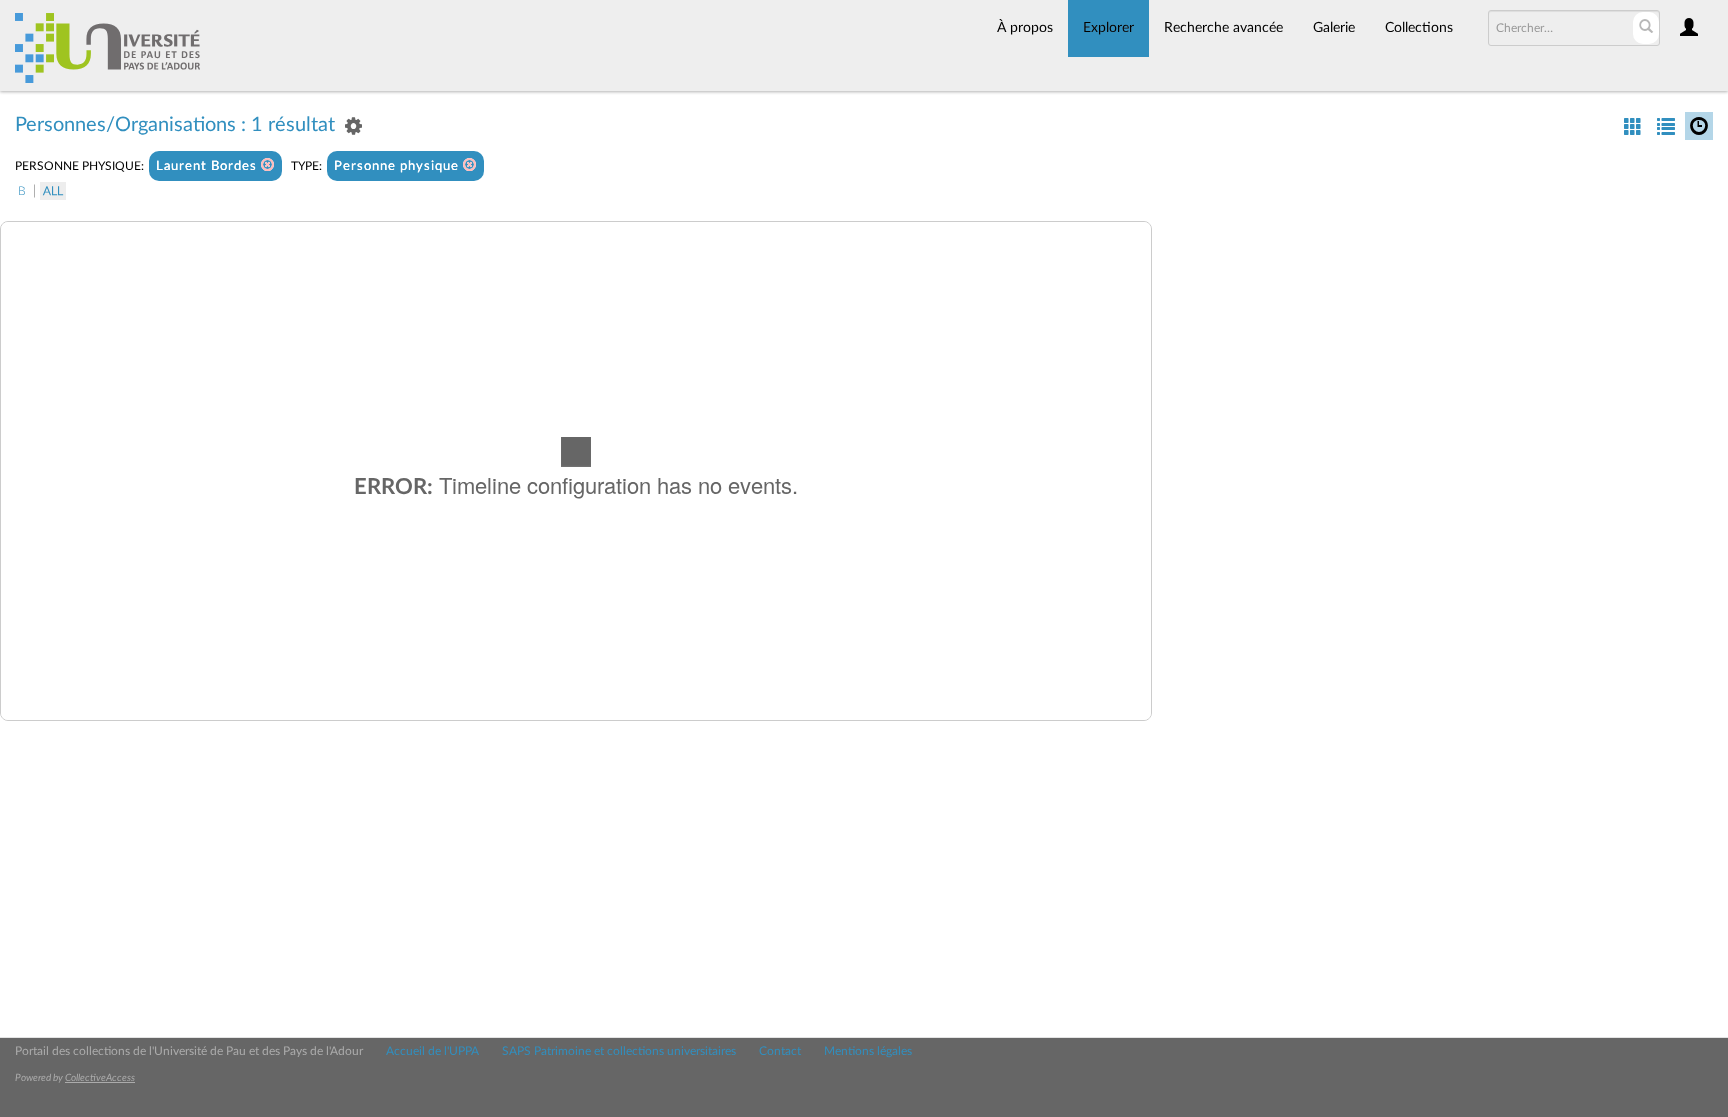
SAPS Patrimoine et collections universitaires (619, 1051)
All (53, 191)
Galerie (1334, 28)
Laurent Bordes (208, 166)
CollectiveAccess (100, 1078)
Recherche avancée (1223, 28)
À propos (1025, 28)
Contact (780, 1051)
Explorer (1108, 28)
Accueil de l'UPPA (432, 1051)
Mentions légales (868, 1051)
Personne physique (398, 166)
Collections (1419, 28)
